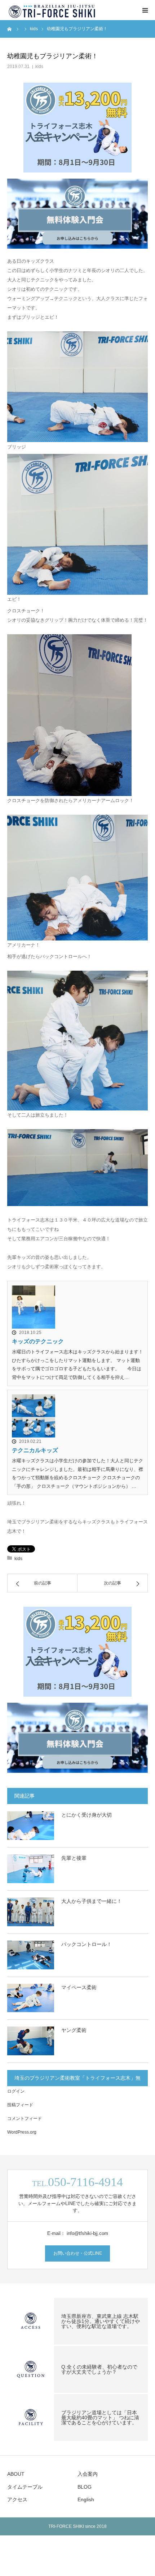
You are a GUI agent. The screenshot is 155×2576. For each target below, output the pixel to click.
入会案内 (88, 2474)
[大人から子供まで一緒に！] (31, 1912)
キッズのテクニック (38, 1341)
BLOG (85, 2487)
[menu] (145, 10)
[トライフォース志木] (52, 10)
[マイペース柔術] (31, 1998)
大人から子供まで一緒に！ (92, 1901)
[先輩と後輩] (31, 1869)
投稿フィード (20, 2105)
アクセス (17, 2499)
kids (39, 66)
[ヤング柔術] (31, 2041)
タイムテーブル (25, 2487)
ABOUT (16, 2474)
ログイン (16, 2091)
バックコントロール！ (87, 1944)
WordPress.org (22, 2132)
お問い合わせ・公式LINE (78, 2253)
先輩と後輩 (74, 1858)
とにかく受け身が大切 (87, 1815)
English (86, 2499)
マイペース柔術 (79, 1987)
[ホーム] (10, 29)
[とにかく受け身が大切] (31, 1826)
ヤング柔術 (74, 2030)
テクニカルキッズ (35, 1450)
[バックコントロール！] (31, 1955)
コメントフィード (25, 2119)
